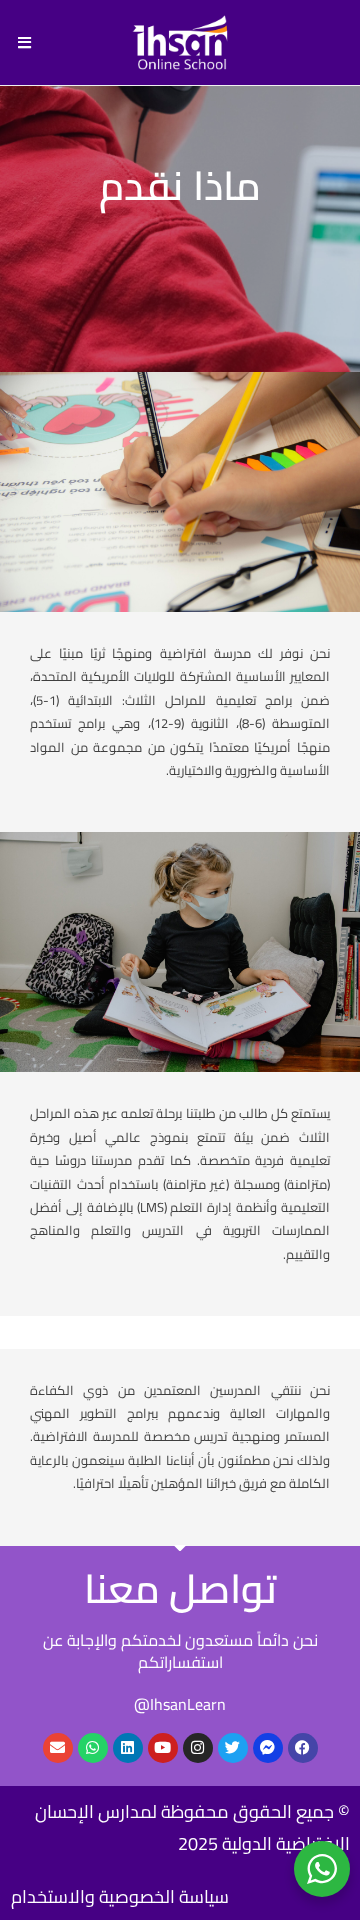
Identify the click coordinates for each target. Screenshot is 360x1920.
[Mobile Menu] (25, 42)
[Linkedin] (128, 1748)
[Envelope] (58, 1748)
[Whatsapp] (93, 1748)
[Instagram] (198, 1748)
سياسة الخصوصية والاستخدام (120, 1896)
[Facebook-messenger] (268, 1748)
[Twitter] (233, 1748)
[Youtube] (163, 1748)
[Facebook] (303, 1748)
